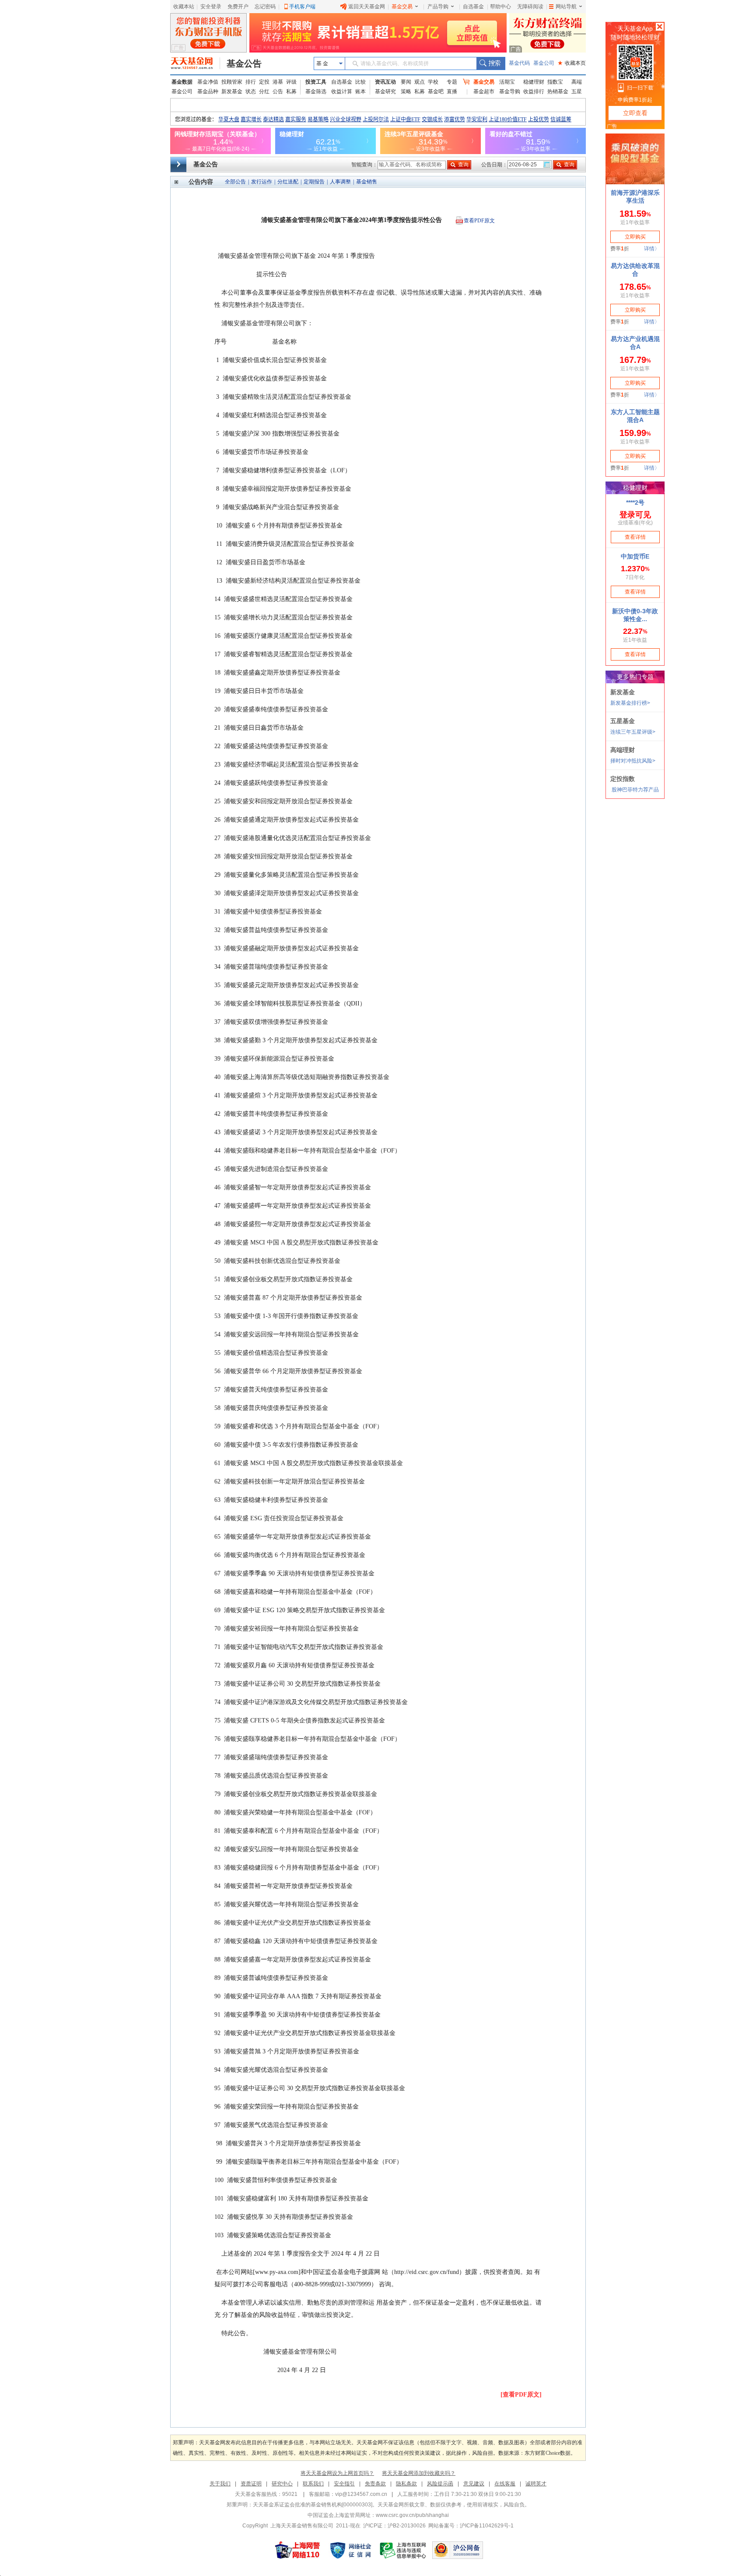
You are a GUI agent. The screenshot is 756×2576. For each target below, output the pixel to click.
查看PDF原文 (479, 221)
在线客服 (505, 2484)
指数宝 (555, 82)
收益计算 (342, 91)
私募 (291, 91)
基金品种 (208, 91)
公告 (278, 91)
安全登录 (211, 7)
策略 (406, 91)
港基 (278, 82)
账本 (360, 91)
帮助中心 (500, 7)
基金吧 (436, 91)
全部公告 (235, 182)
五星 (577, 91)
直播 (452, 91)
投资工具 (316, 82)
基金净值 (208, 82)
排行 (251, 82)
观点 (420, 82)
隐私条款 (406, 2484)
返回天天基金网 (367, 7)
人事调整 (340, 182)
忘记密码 (265, 7)
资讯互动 (385, 82)
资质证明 (251, 2484)
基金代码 (519, 63)
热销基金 (558, 91)
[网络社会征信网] (350, 2550)
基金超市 (484, 91)
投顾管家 (232, 82)
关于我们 (220, 2484)
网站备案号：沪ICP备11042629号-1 (471, 2526)
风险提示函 (440, 2484)
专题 (452, 82)
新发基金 (232, 91)
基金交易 (402, 7)
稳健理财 (534, 82)
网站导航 (566, 7)
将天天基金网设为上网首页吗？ (337, 2473)
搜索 (491, 63)
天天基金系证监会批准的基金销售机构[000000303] (313, 2505)
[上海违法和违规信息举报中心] (403, 2550)
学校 (433, 82)
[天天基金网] (195, 63)
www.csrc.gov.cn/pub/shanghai (412, 2515)
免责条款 (375, 2484)
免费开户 (238, 7)
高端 (577, 82)
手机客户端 (302, 7)
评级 (291, 82)
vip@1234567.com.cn (361, 2494)
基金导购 (510, 91)
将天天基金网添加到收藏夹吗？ (419, 2473)
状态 (251, 91)
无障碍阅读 (530, 7)
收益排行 (534, 91)
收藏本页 (572, 63)
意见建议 (474, 2484)
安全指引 (344, 2484)
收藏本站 (184, 7)
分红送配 (288, 182)
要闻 (406, 82)
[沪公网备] (458, 2550)
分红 (264, 91)
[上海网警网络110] (297, 2550)
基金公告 (244, 63)
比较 (360, 82)
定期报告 (314, 182)
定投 (264, 82)
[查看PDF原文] (521, 2395)
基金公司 (544, 63)
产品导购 (438, 7)
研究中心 (282, 2484)
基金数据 (182, 82)
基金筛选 (316, 91)
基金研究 (385, 91)
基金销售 (367, 182)
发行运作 (262, 182)
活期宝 (507, 82)
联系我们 (313, 2484)
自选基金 (473, 7)
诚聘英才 (536, 2484)
